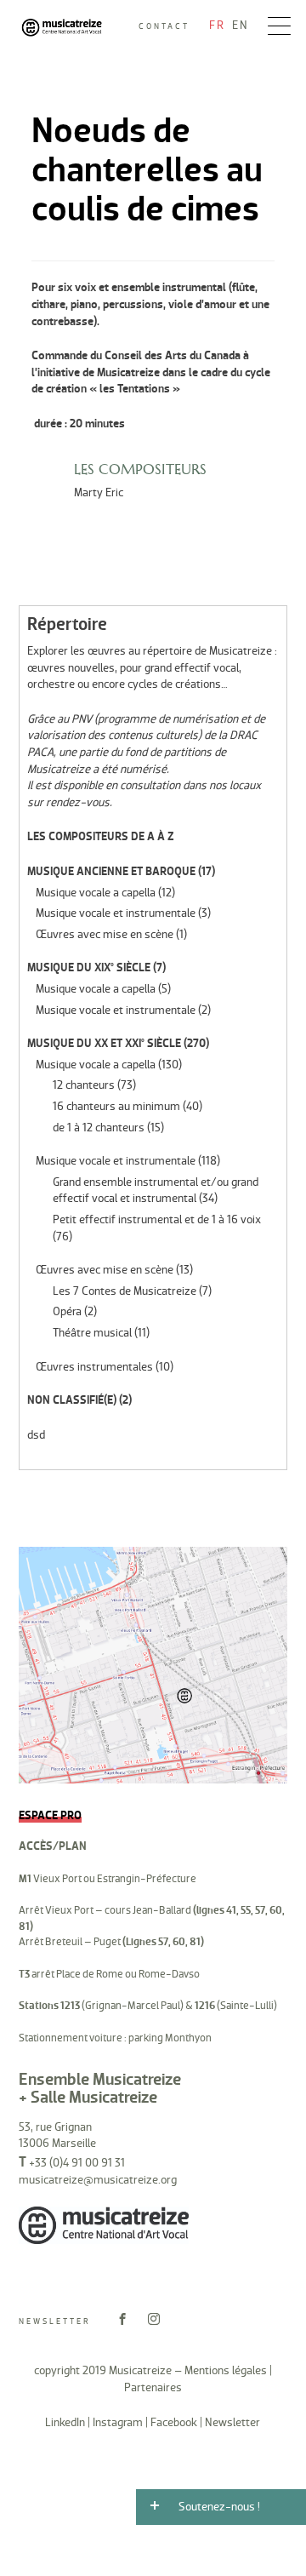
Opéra (67, 1311)
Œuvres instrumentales (94, 1367)
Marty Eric (99, 492)
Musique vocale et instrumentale (116, 913)
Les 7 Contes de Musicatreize (125, 1291)
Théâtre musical (92, 1333)
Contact (164, 26)
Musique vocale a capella (96, 893)
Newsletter (55, 2321)
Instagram (118, 2422)
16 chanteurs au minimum (116, 1106)
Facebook (174, 2422)
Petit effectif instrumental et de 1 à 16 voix (157, 1219)
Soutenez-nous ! (219, 2507)
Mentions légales (226, 2370)
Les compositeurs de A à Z (101, 836)
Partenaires (153, 2387)
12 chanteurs (84, 1085)
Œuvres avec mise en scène (105, 934)
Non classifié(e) (72, 1400)
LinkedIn (65, 2422)
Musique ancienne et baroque (111, 871)
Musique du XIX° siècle (89, 967)
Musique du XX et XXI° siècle (104, 1043)
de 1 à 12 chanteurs (99, 1128)
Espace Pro (50, 1815)
